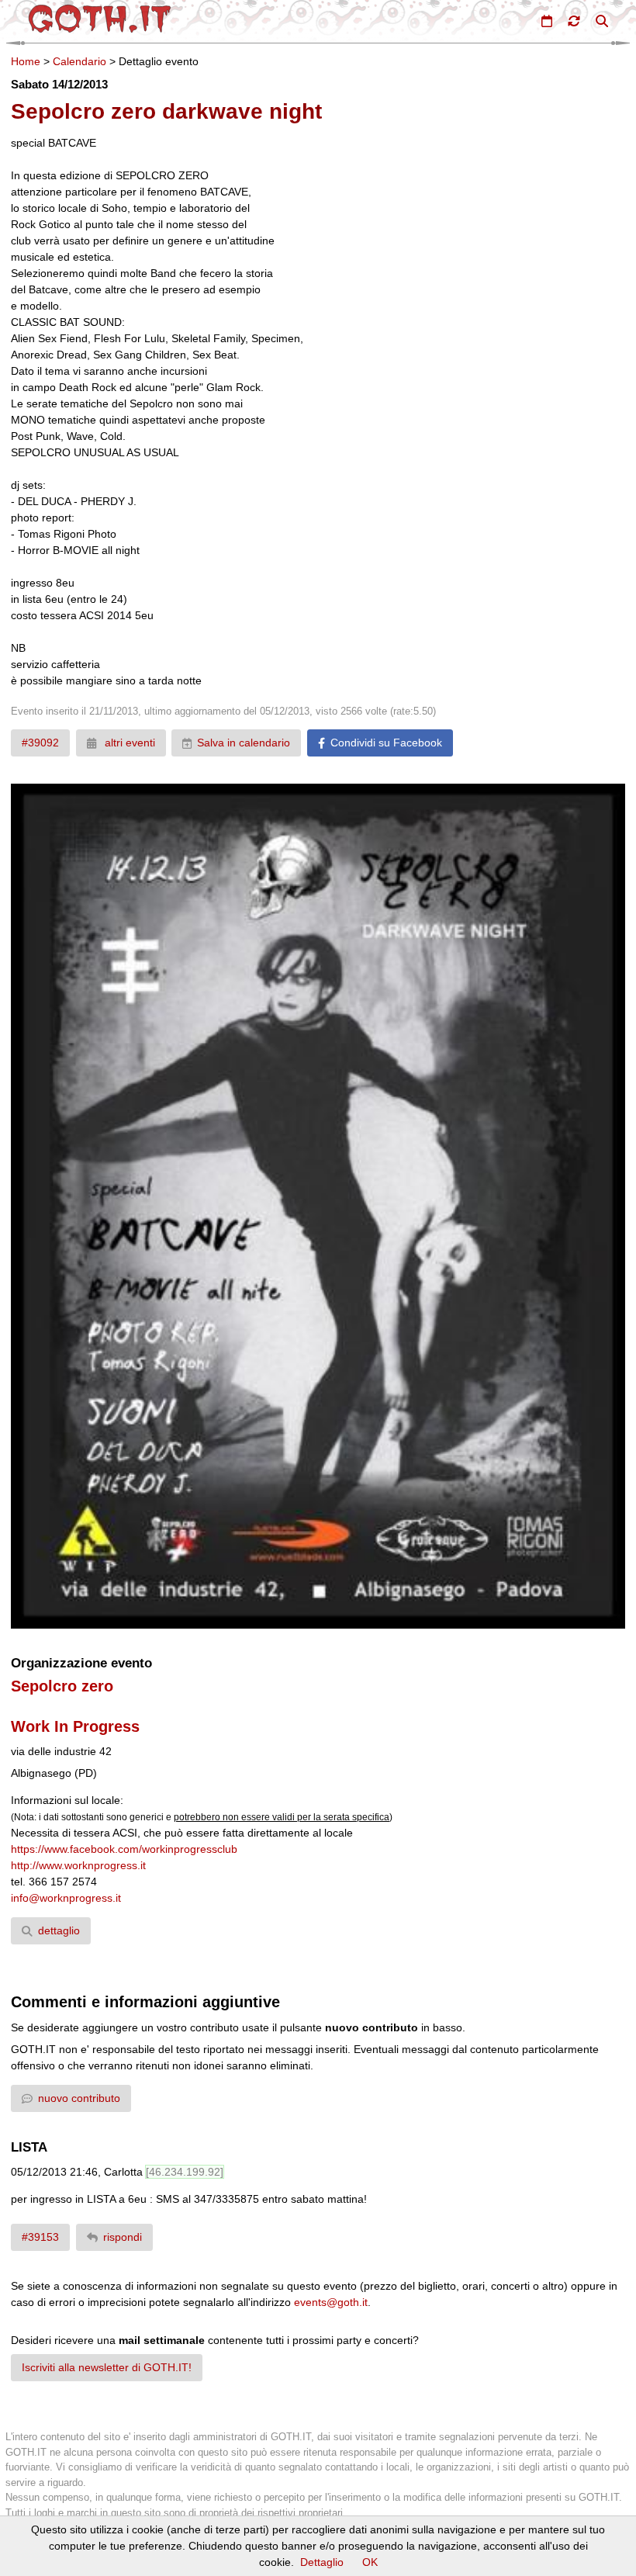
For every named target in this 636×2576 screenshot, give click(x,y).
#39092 (40, 743)
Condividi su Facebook (386, 743)
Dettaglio (322, 2562)
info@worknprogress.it (66, 1898)
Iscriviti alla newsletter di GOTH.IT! (107, 2367)
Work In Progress (75, 1726)
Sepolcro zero (62, 1686)
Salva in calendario (244, 743)
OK (370, 2562)
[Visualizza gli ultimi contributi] (574, 21)
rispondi (123, 2237)
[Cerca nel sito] (602, 21)
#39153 (40, 2237)
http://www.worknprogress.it (78, 1865)
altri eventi (128, 743)
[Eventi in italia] (547, 21)
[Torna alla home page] (100, 19)
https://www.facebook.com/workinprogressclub (124, 1849)
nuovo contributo (79, 2098)
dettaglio (59, 1930)
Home (26, 61)
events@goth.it (331, 2302)
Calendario (79, 61)
